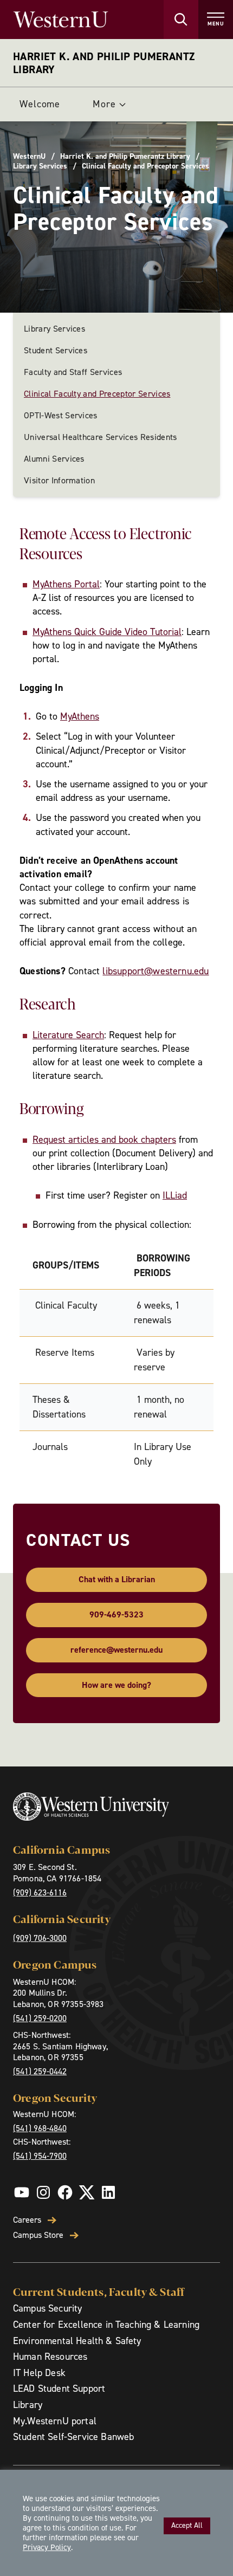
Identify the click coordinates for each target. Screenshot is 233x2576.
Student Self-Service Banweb (73, 2437)
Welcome (40, 104)
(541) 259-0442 (40, 2071)
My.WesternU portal (55, 2421)
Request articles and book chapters (104, 1140)
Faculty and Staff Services (73, 372)
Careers (27, 2220)
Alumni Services (54, 459)
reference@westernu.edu (116, 1650)
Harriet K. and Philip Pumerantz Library (104, 63)
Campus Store (38, 2235)
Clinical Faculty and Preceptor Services (97, 394)
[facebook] (65, 2192)
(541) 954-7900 (40, 2156)
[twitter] (87, 2192)
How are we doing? (116, 1685)
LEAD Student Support (59, 2389)
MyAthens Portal (66, 584)
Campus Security (47, 2308)
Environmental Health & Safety (77, 2341)
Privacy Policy (47, 2547)
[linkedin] (108, 2192)
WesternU (29, 157)
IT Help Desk (39, 2373)
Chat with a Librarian (117, 1579)
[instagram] (43, 2192)
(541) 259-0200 (40, 2018)
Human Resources (50, 2357)
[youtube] (22, 2192)
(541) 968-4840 (40, 2128)
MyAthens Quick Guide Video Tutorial (107, 632)
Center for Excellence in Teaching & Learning (106, 2325)
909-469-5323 (116, 1614)
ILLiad (175, 1195)
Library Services (40, 166)
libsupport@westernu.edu (156, 971)
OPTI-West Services (61, 415)
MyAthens (80, 716)
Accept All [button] (187, 2525)
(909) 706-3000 (40, 1938)
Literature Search (68, 1035)
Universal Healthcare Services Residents (100, 437)
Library (28, 2405)
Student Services (56, 350)
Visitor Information (59, 480)
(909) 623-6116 (40, 1892)
